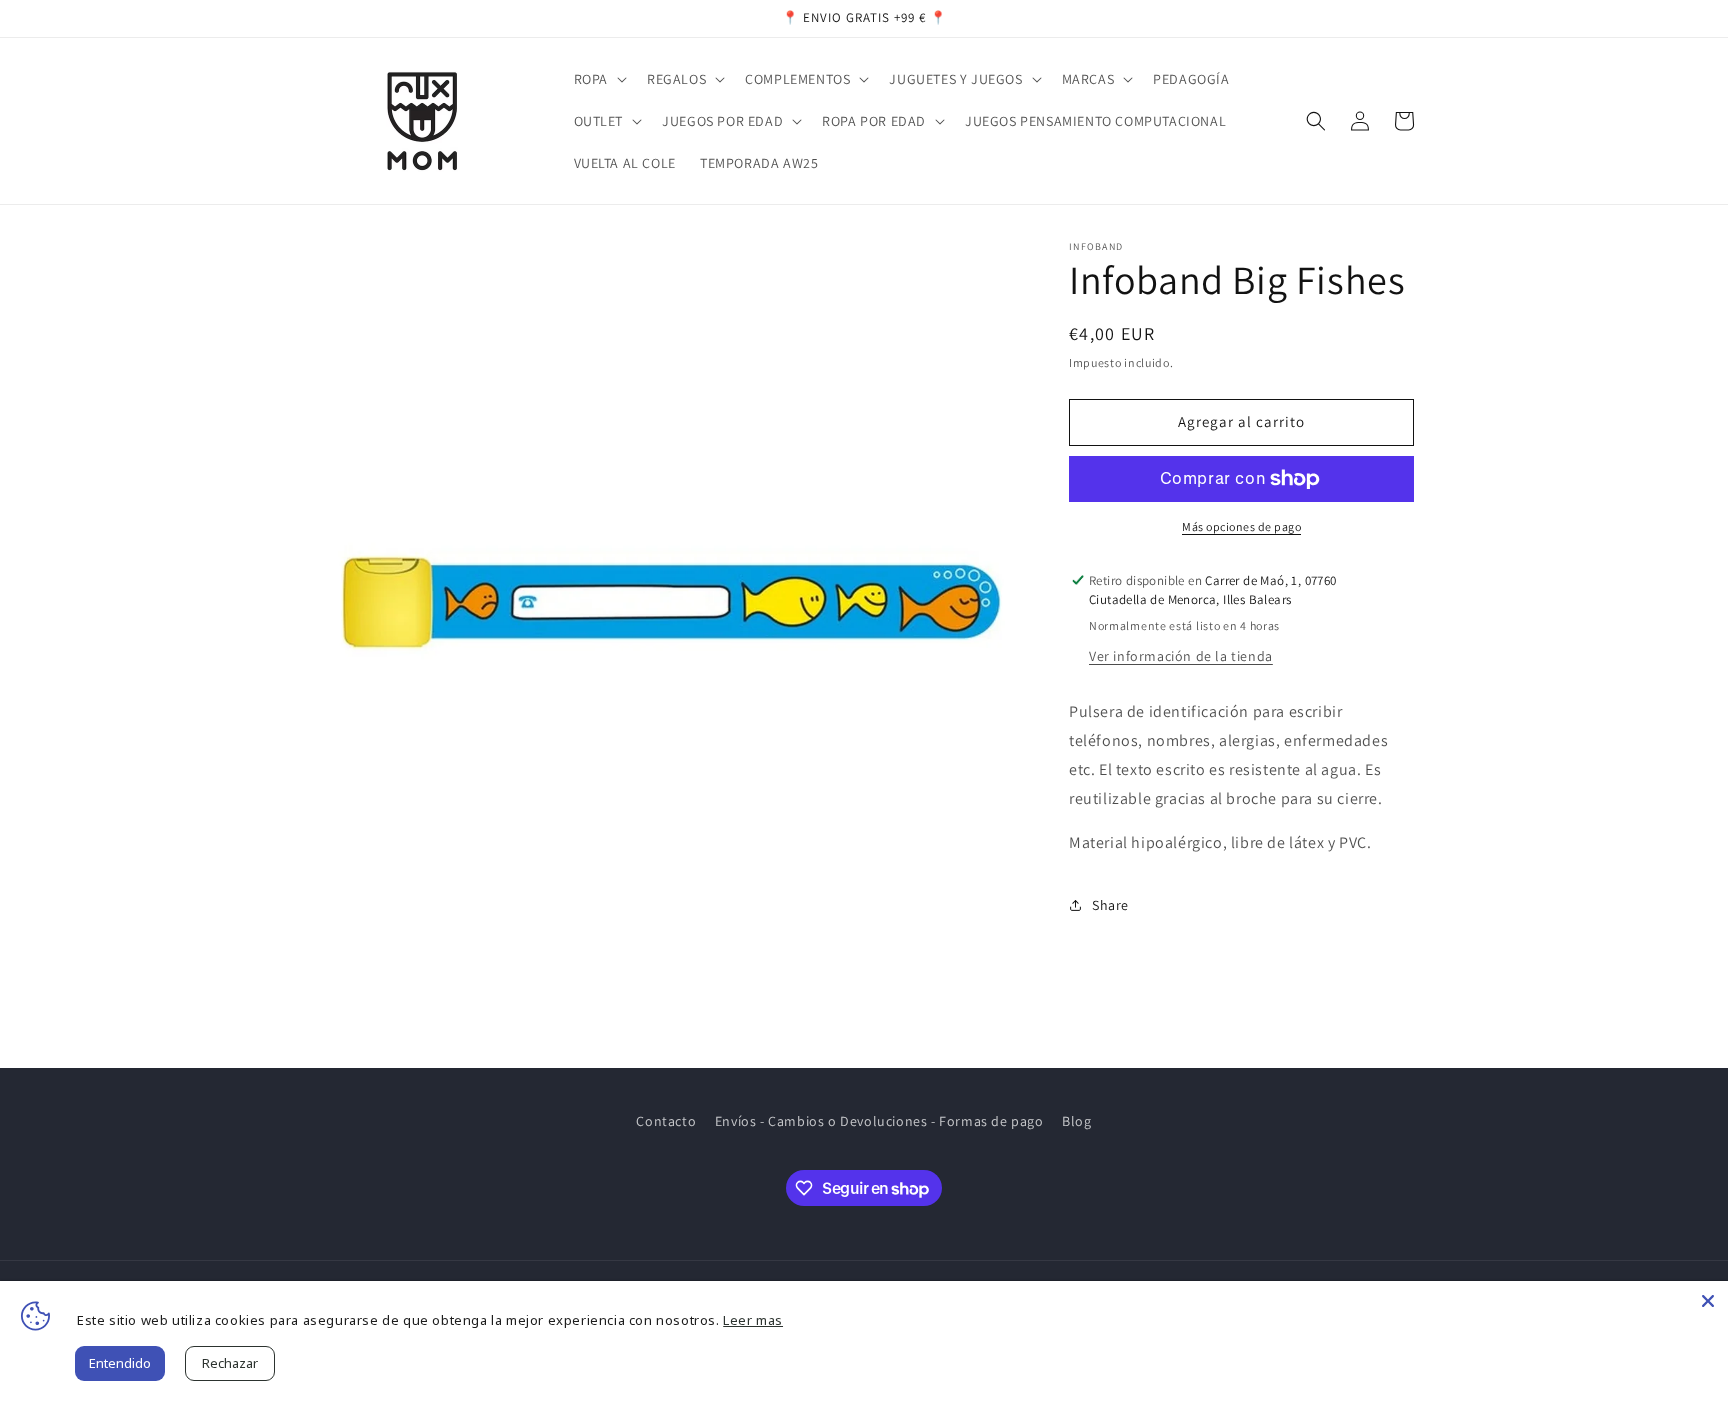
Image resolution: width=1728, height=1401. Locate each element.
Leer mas (753, 1320)
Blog (1076, 1121)
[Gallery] (671, 598)
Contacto (666, 1121)
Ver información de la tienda (1181, 656)
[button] (598, 79)
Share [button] (1110, 905)
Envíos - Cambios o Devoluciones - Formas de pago (879, 1121)
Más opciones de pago (1241, 526)
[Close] (1708, 1301)
